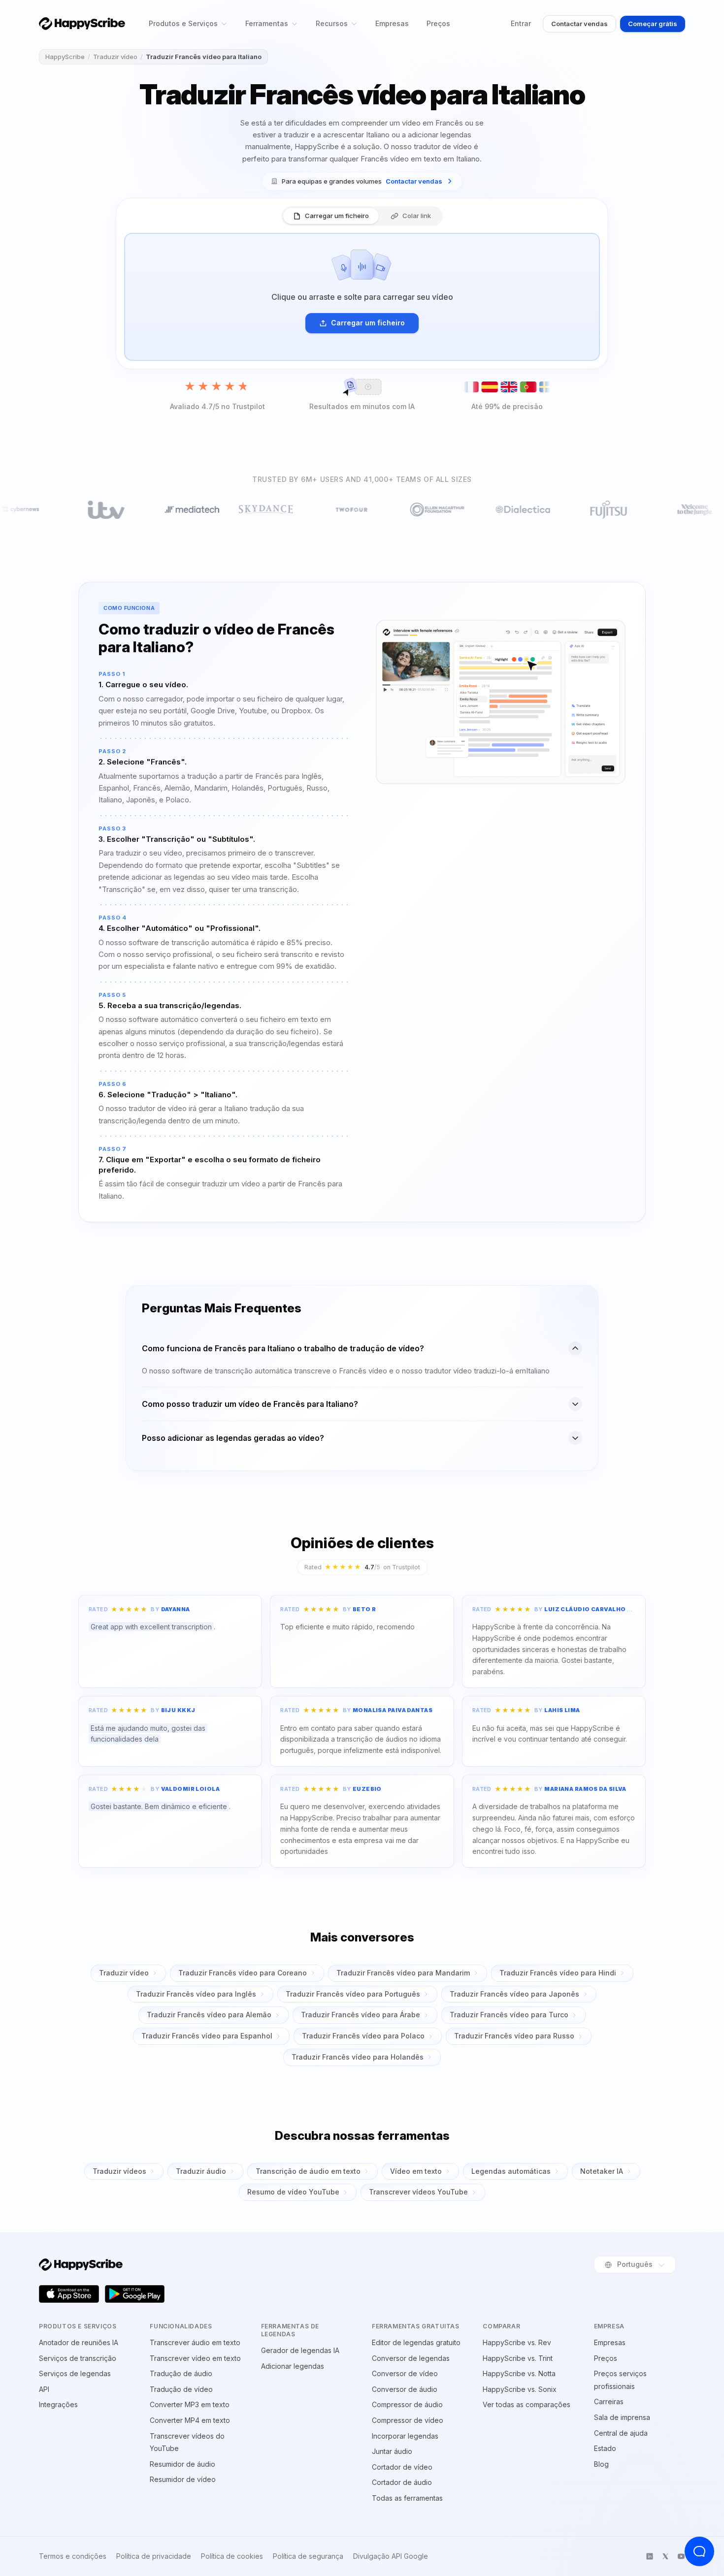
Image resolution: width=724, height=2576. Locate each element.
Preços (438, 23)
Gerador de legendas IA (300, 2350)
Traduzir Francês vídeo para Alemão (209, 2015)
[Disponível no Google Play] (135, 2294)
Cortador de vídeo (402, 2467)
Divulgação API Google (391, 2556)
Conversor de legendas (411, 2358)
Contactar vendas (579, 24)
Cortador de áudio (402, 2482)
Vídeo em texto (416, 2171)
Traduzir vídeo (115, 57)
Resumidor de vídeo (183, 2479)
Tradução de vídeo (181, 2389)
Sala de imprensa (622, 2417)
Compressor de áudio (407, 2404)
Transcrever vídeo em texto (195, 2358)
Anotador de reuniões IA (79, 2342)
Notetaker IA (602, 2171)
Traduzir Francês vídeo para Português (353, 1994)
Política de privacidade (154, 2556)
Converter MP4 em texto (190, 2420)
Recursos (332, 23)
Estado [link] (605, 2448)
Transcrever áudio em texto (195, 2342)
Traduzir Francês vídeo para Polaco (363, 2036)
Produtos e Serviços (183, 23)
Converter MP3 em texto (190, 2404)
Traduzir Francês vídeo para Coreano (243, 1973)
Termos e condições (73, 2556)
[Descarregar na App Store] (69, 2294)
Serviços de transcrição (78, 2358)
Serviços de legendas (75, 2373)
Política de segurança (308, 2556)
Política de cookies (232, 2556)
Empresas (392, 23)
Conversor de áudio (405, 2389)
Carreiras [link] (609, 2401)
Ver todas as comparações (527, 2404)
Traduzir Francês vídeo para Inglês (196, 1994)
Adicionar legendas (293, 2366)
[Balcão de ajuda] (699, 2551)
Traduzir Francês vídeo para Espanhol (207, 2036)
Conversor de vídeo (405, 2373)
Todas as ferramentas (407, 2498)
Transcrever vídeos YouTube (418, 2192)
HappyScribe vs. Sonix (520, 2389)
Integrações (58, 2404)
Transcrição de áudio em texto (308, 2171)
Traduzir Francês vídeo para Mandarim (403, 1973)
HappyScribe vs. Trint (518, 2358)
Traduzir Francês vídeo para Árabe (361, 2015)
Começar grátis (653, 24)
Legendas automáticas (511, 2171)
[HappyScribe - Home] (82, 23)
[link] (362, 181)
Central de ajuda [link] (621, 2433)
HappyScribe (65, 57)
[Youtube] (681, 2556)
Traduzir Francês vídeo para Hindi (558, 1973)
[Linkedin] (650, 2556)
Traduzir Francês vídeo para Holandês (358, 2057)
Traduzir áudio (201, 2171)
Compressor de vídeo (408, 2420)
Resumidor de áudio (182, 2464)
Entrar (521, 23)
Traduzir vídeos (119, 2171)
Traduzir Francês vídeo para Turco (509, 2015)
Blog (601, 2464)
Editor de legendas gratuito (416, 2342)
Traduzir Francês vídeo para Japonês (514, 1994)
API (44, 2389)
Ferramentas (267, 23)
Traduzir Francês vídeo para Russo (514, 2036)
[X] (665, 2556)
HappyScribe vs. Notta (519, 2373)
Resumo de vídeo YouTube (293, 2192)
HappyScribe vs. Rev (517, 2342)
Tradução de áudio (181, 2373)
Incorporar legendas (405, 2436)
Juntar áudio (392, 2451)
